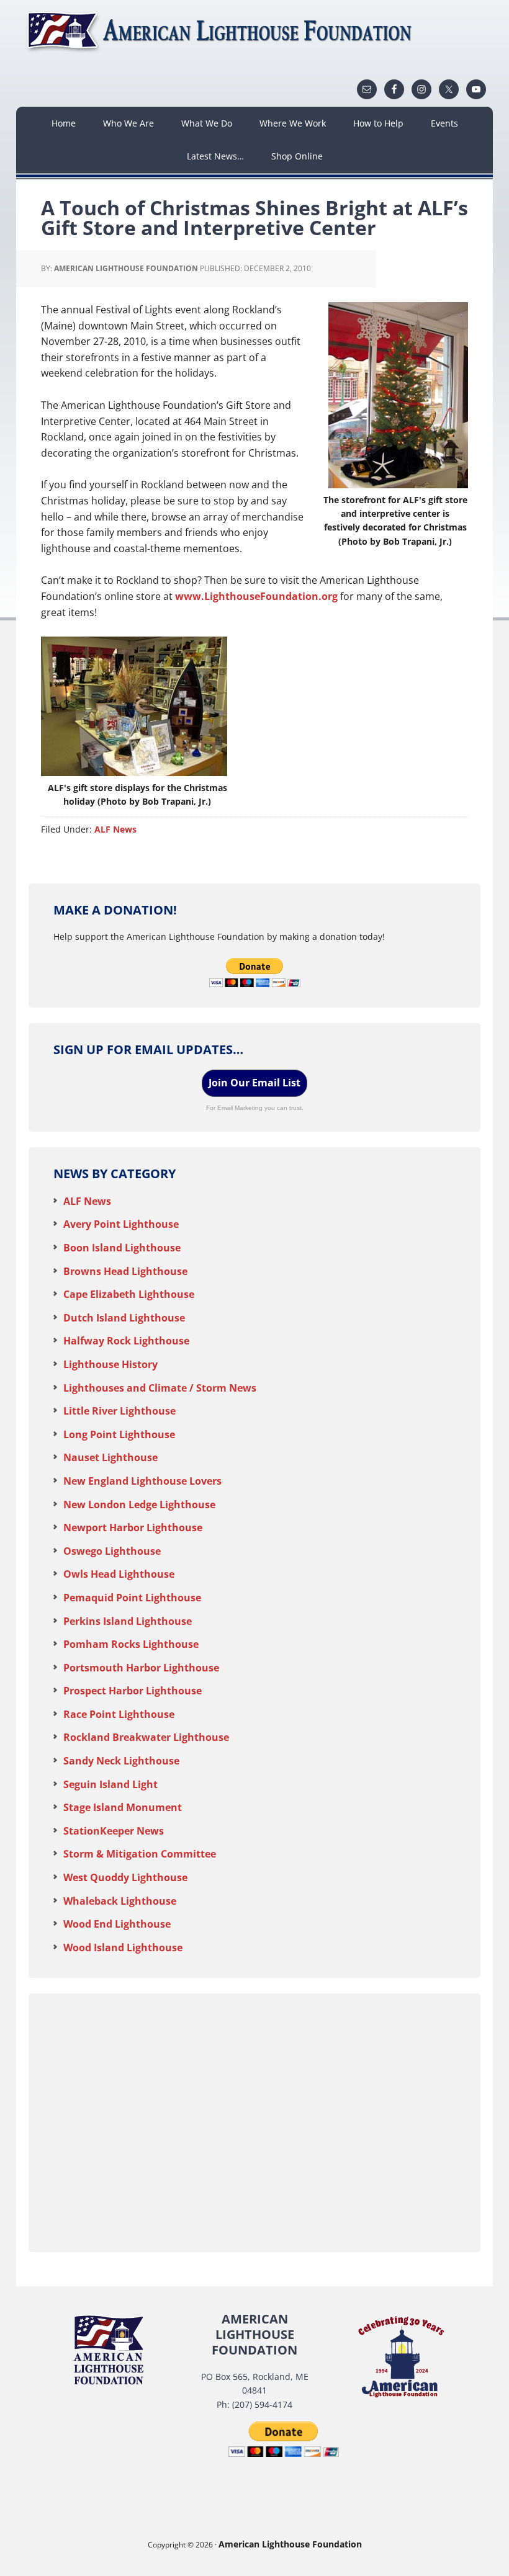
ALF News (115, 829)
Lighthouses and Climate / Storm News (160, 1388)
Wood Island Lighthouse (123, 1948)
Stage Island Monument (123, 1807)
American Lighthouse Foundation (221, 31)
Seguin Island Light (110, 1784)
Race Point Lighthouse (119, 1714)
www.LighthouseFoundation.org (256, 596)
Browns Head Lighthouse (125, 1271)
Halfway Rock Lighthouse (126, 1341)
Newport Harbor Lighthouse (133, 1527)
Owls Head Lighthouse (119, 1574)
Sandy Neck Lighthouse (121, 1761)
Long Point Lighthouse (119, 1434)
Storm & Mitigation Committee (140, 1854)
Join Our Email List (254, 1083)
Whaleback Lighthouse (120, 1901)
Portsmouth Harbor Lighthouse (141, 1668)
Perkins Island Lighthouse (128, 1621)
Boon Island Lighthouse (122, 1248)
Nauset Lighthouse (110, 1457)
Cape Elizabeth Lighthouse (129, 1294)
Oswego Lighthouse (112, 1551)
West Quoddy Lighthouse (125, 1877)
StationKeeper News (114, 1831)
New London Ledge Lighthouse (139, 1505)
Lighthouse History (110, 1364)
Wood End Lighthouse (117, 1924)
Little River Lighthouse (119, 1411)
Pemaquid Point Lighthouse (132, 1598)
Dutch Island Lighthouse (124, 1318)
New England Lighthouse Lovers (142, 1481)
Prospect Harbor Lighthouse (133, 1691)
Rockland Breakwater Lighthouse (146, 1737)
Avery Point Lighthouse (121, 1224)
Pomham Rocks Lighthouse (131, 1644)
